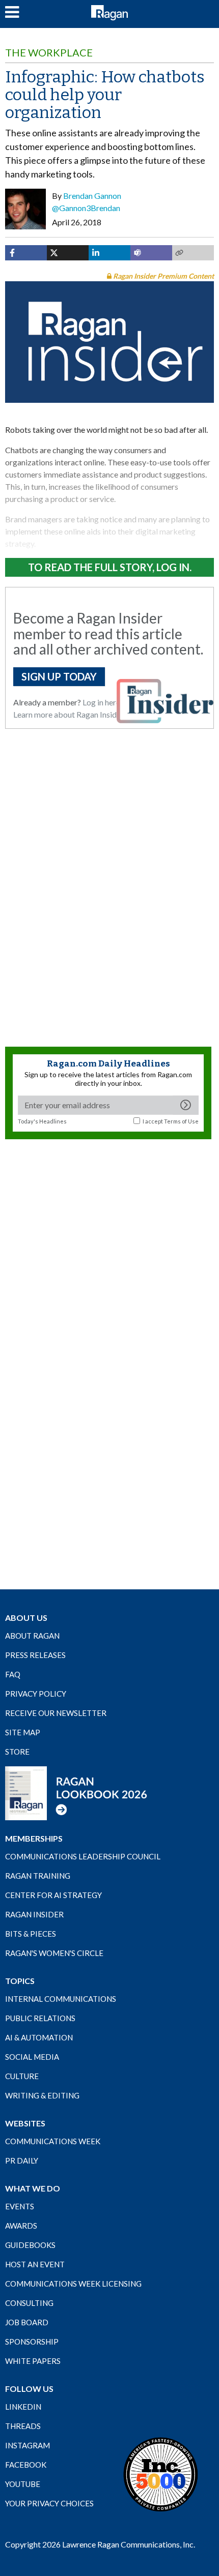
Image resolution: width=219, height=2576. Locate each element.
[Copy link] (193, 253)
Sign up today (59, 676)
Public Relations (40, 2018)
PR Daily (22, 2160)
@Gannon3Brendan (86, 208)
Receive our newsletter (56, 1713)
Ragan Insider (34, 1914)
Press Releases (35, 1655)
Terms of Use (181, 1121)
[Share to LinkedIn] (109, 253)
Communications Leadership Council (83, 1856)
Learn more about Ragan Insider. (69, 714)
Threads (23, 2426)
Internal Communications (61, 1999)
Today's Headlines (42, 1121)
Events (20, 2206)
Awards (21, 2226)
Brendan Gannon (92, 196)
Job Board (27, 2322)
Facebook (26, 2465)
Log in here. (102, 702)
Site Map (23, 1732)
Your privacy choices (49, 2503)
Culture (22, 2076)
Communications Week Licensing (73, 2284)
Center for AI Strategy (53, 1895)
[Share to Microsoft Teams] (151, 253)
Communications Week (53, 2141)
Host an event (35, 2264)
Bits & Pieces (31, 1934)
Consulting (29, 2303)
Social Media (32, 2057)
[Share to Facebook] (26, 253)
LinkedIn (23, 2407)
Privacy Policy (36, 1694)
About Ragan (32, 1636)
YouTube (23, 2484)
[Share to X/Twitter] (68, 253)
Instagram (28, 2445)
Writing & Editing (42, 2095)
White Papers (33, 2361)
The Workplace (49, 52)
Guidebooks (30, 2245)
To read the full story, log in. (110, 567)
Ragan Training (38, 1876)
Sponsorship (32, 2342)
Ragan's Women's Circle (54, 1953)
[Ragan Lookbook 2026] (76, 1792)
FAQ (13, 1674)
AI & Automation (39, 2037)
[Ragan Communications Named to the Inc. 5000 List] (160, 2474)
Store (17, 1752)
